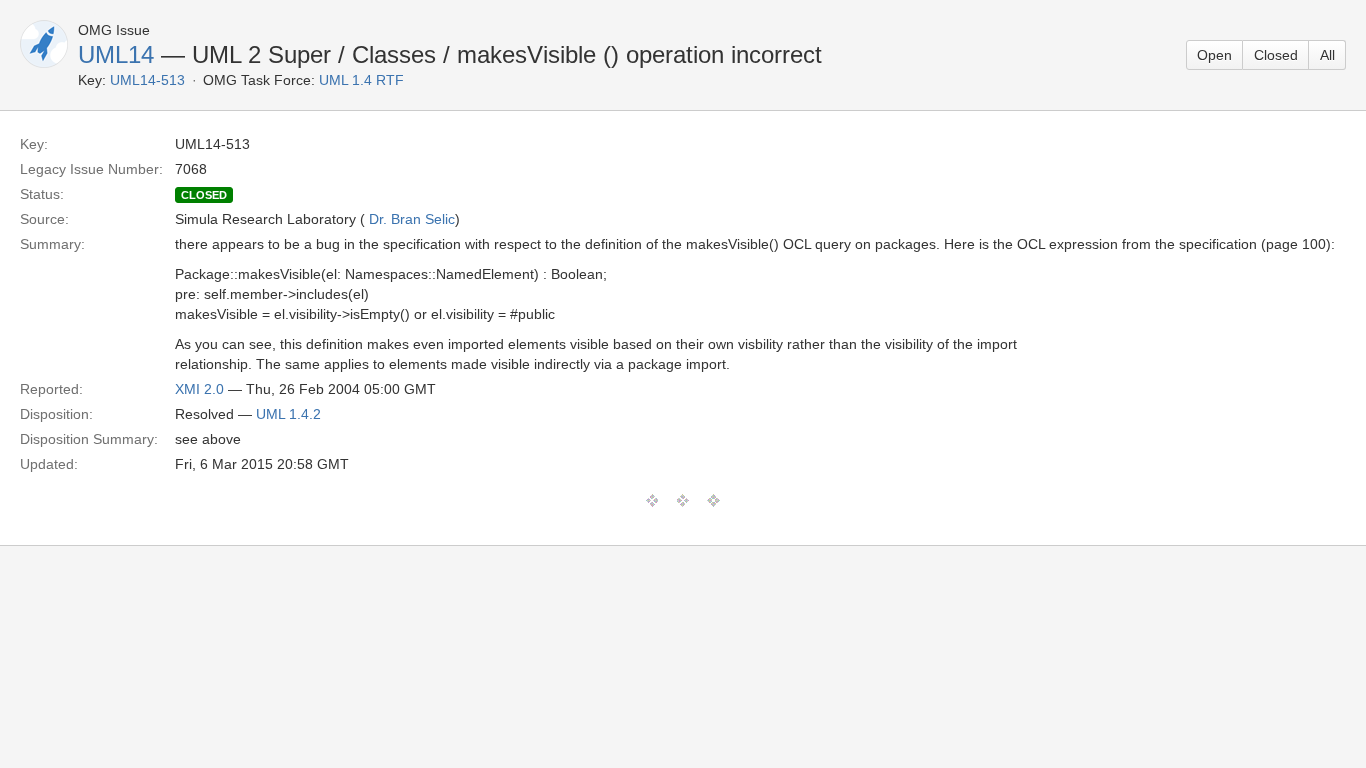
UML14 (116, 54)
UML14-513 (147, 80)
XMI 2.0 (199, 389)
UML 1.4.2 (288, 414)
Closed (1276, 55)
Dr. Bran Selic (412, 219)
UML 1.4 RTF (361, 80)
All (1327, 55)
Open (1214, 55)
